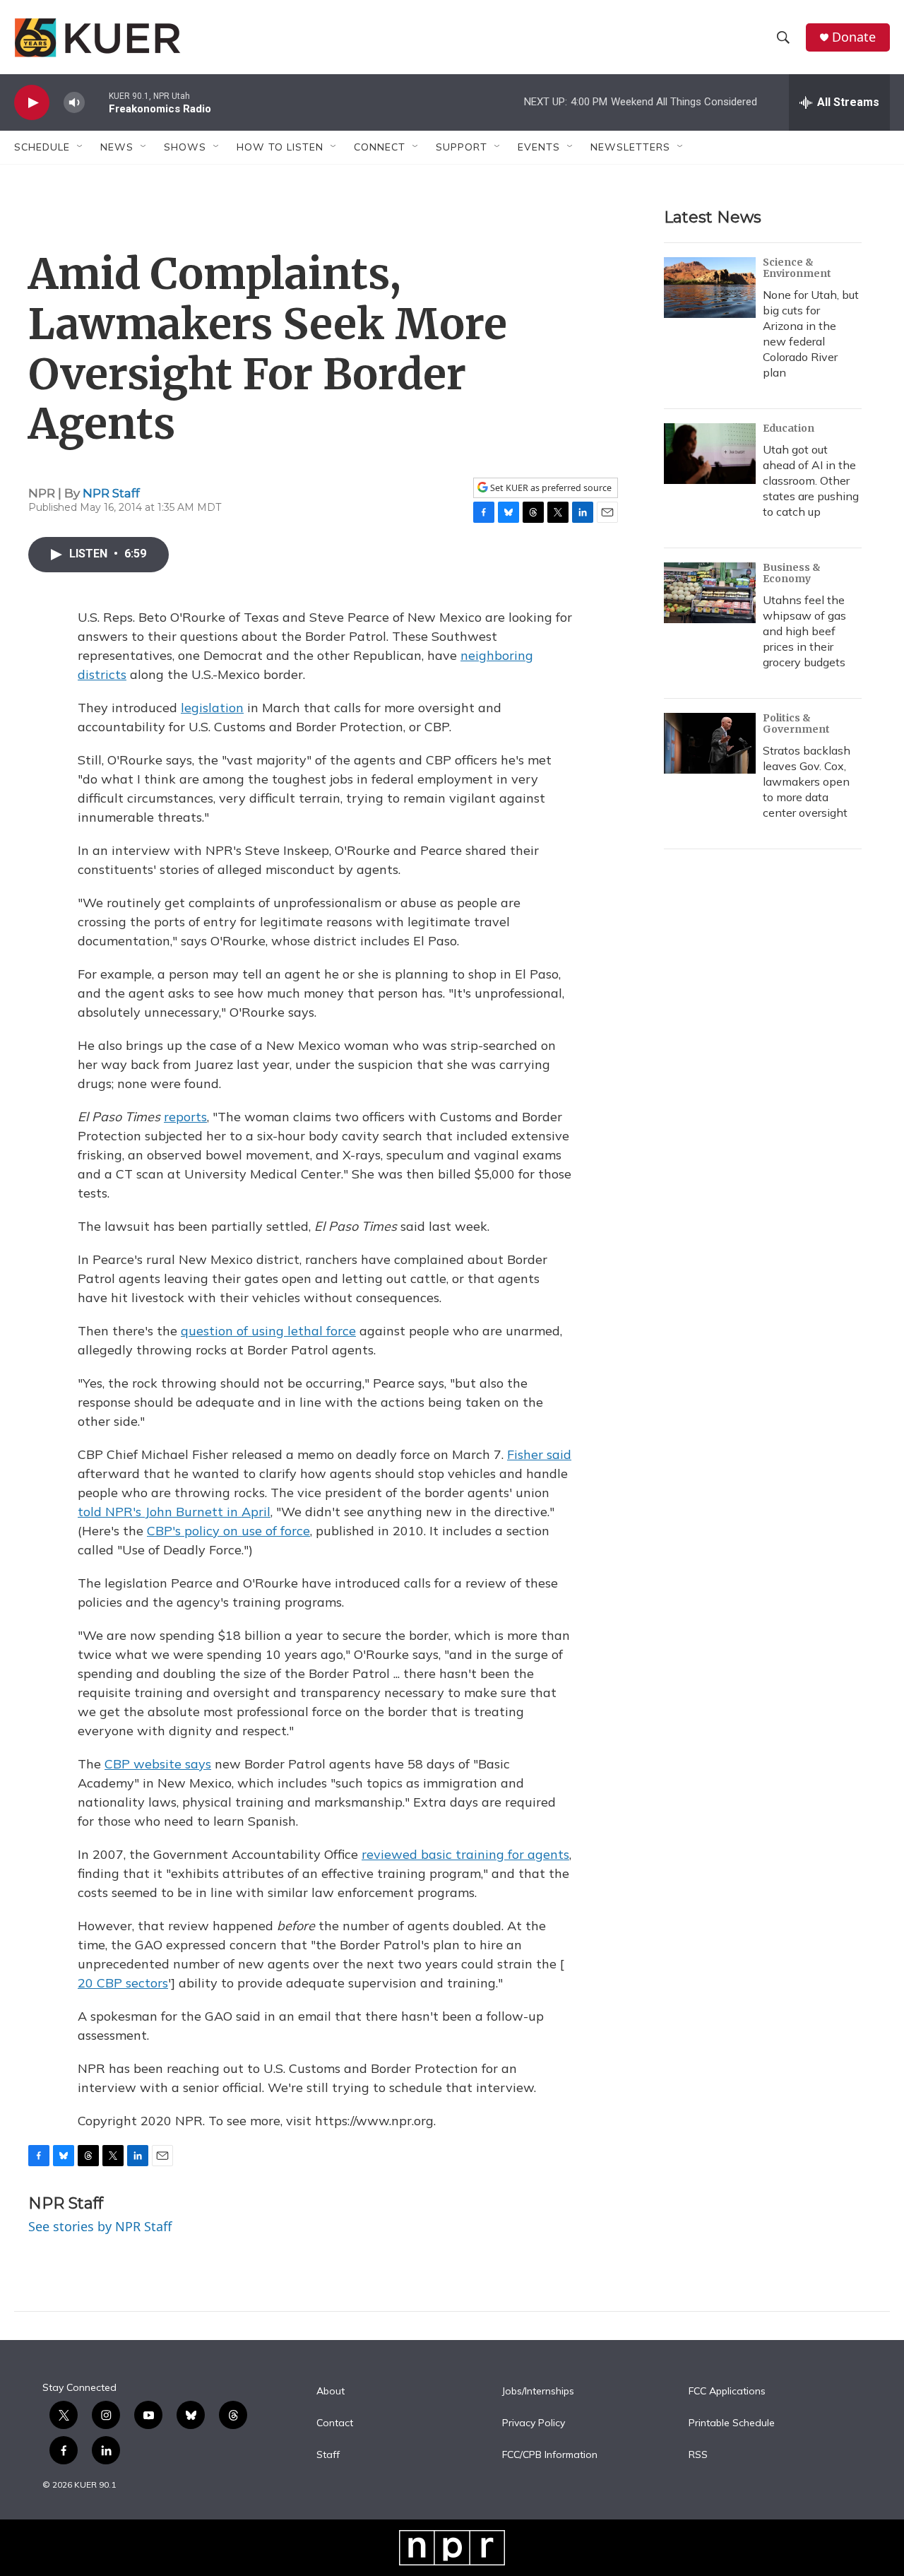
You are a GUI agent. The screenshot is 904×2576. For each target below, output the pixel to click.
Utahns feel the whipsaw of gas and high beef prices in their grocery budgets (804, 631)
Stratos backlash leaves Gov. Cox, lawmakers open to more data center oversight (807, 781)
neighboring (497, 655)
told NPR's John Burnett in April (174, 1512)
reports (185, 1117)
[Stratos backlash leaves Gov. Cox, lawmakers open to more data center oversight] (710, 743)
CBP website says (158, 1764)
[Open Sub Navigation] (81, 147)
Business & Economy (792, 573)
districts (102, 674)
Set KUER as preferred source (550, 488)
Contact (335, 2423)
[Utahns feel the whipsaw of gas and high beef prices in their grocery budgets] (710, 593)
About (331, 2392)
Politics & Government (796, 723)
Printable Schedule (732, 2423)
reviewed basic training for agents (465, 1854)
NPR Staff (111, 493)
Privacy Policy (534, 2423)
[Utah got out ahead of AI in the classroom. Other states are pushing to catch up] (710, 454)
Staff (328, 2455)
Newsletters (630, 147)
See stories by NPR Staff (100, 2226)
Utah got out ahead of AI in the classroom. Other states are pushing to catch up (811, 480)
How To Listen (280, 147)
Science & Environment (797, 268)
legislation (212, 708)
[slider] (97, 102)
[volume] (74, 103)
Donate (854, 37)
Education (789, 428)
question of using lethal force (268, 1331)
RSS (698, 2455)
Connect (380, 147)
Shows (185, 147)
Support (462, 147)
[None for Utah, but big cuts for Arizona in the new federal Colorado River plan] (710, 288)
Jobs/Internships (538, 2392)
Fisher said (539, 1454)
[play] (32, 103)
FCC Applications (727, 2392)
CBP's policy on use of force (228, 1531)
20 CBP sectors (123, 1983)
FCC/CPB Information (550, 2455)
